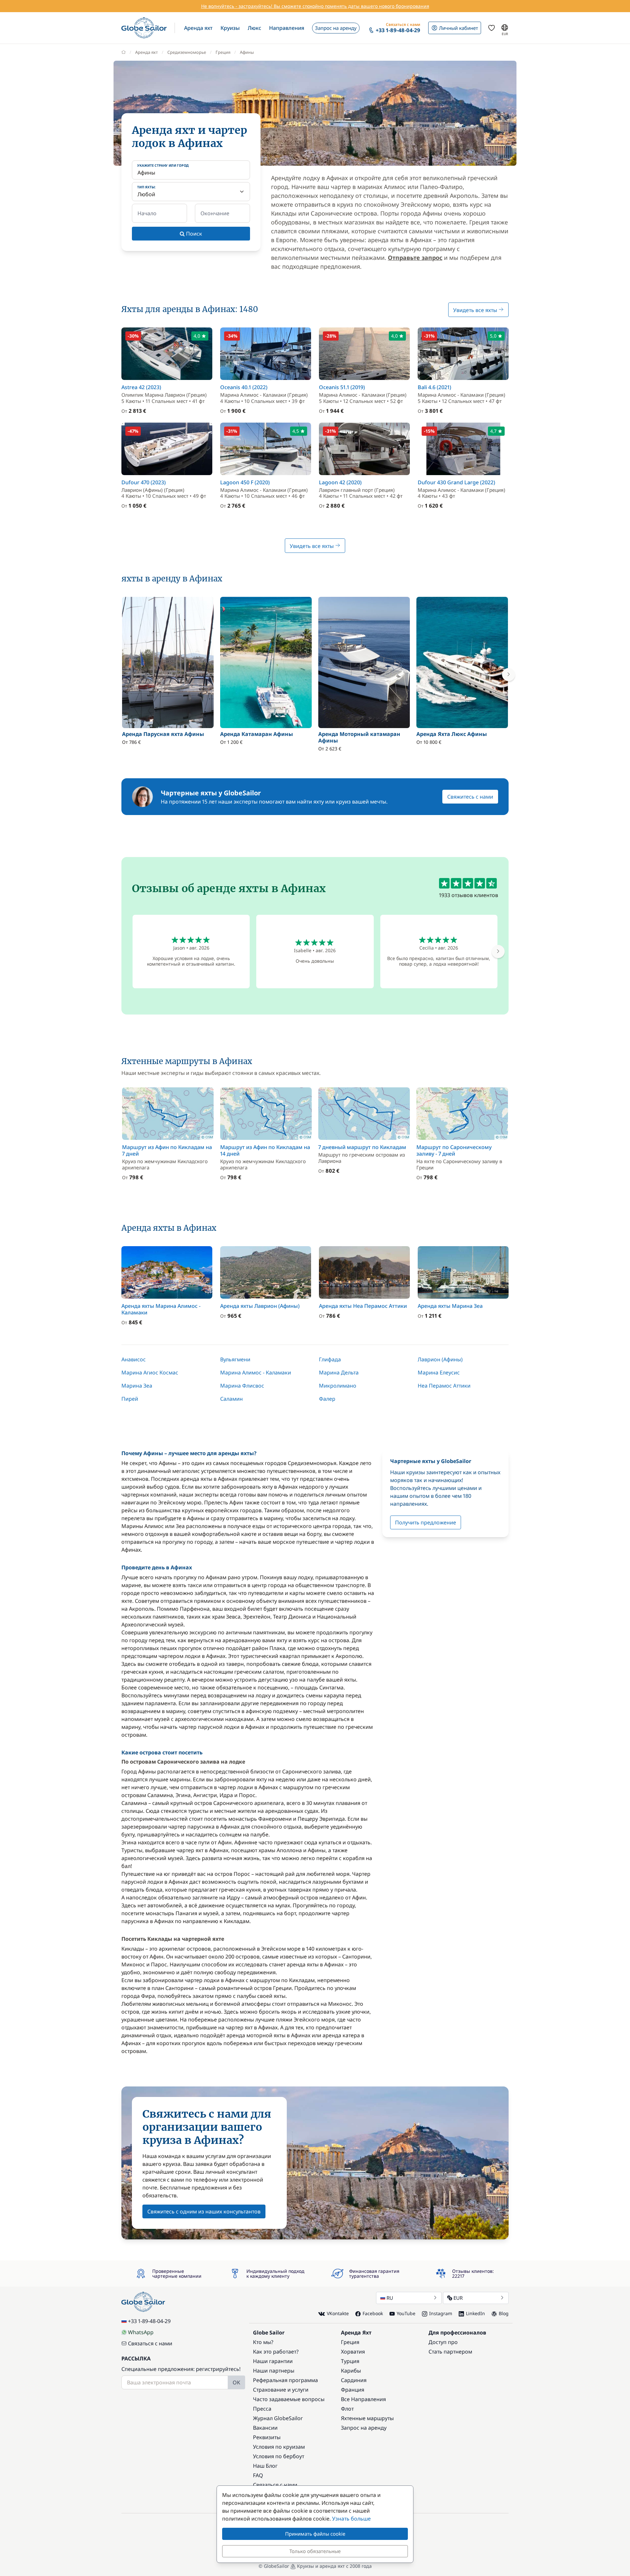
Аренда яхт (147, 52)
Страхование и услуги (281, 2390)
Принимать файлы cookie (315, 2534)
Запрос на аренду (364, 2428)
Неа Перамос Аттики (444, 1386)
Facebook (373, 2313)
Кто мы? (263, 2342)
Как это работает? (276, 2352)
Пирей (130, 1399)
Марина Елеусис (439, 1372)
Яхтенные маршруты (367, 2418)
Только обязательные (315, 2551)
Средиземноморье (187, 52)
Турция (350, 2361)
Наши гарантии (273, 2361)
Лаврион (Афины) (440, 1359)
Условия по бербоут (279, 2456)
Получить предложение (426, 1522)
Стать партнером (450, 2352)
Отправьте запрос (415, 258)
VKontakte (338, 2313)
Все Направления (363, 2399)
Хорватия (353, 2352)
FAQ (258, 2475)
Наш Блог (265, 2466)
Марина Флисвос (242, 1386)
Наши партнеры (274, 2371)
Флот (347, 2409)
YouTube (406, 2313)
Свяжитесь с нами (470, 797)
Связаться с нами (150, 2343)
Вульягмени (235, 1359)
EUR (458, 2298)
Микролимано (338, 1386)
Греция (223, 52)
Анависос (134, 1359)
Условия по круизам (279, 2447)
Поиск (193, 234)
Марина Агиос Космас (150, 1372)
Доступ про (443, 2342)
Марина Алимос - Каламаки (256, 1372)
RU (390, 2298)
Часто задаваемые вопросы (289, 2399)
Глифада (330, 1359)
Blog (504, 2313)
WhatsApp (141, 2332)
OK (236, 2382)
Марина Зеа (137, 1386)
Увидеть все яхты (476, 310)
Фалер (327, 1399)
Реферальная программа (285, 2380)
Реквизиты (267, 2437)
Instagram (441, 2313)
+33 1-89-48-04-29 (149, 2321)
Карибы (351, 2371)
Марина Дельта (339, 1372)
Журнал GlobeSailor (278, 2418)
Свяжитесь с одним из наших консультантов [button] (204, 2211)
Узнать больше (351, 2519)
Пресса (262, 2409)
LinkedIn (475, 2313)
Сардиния (354, 2380)
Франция (353, 2390)
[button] (198, 28)
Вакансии (265, 2428)
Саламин (231, 1399)
